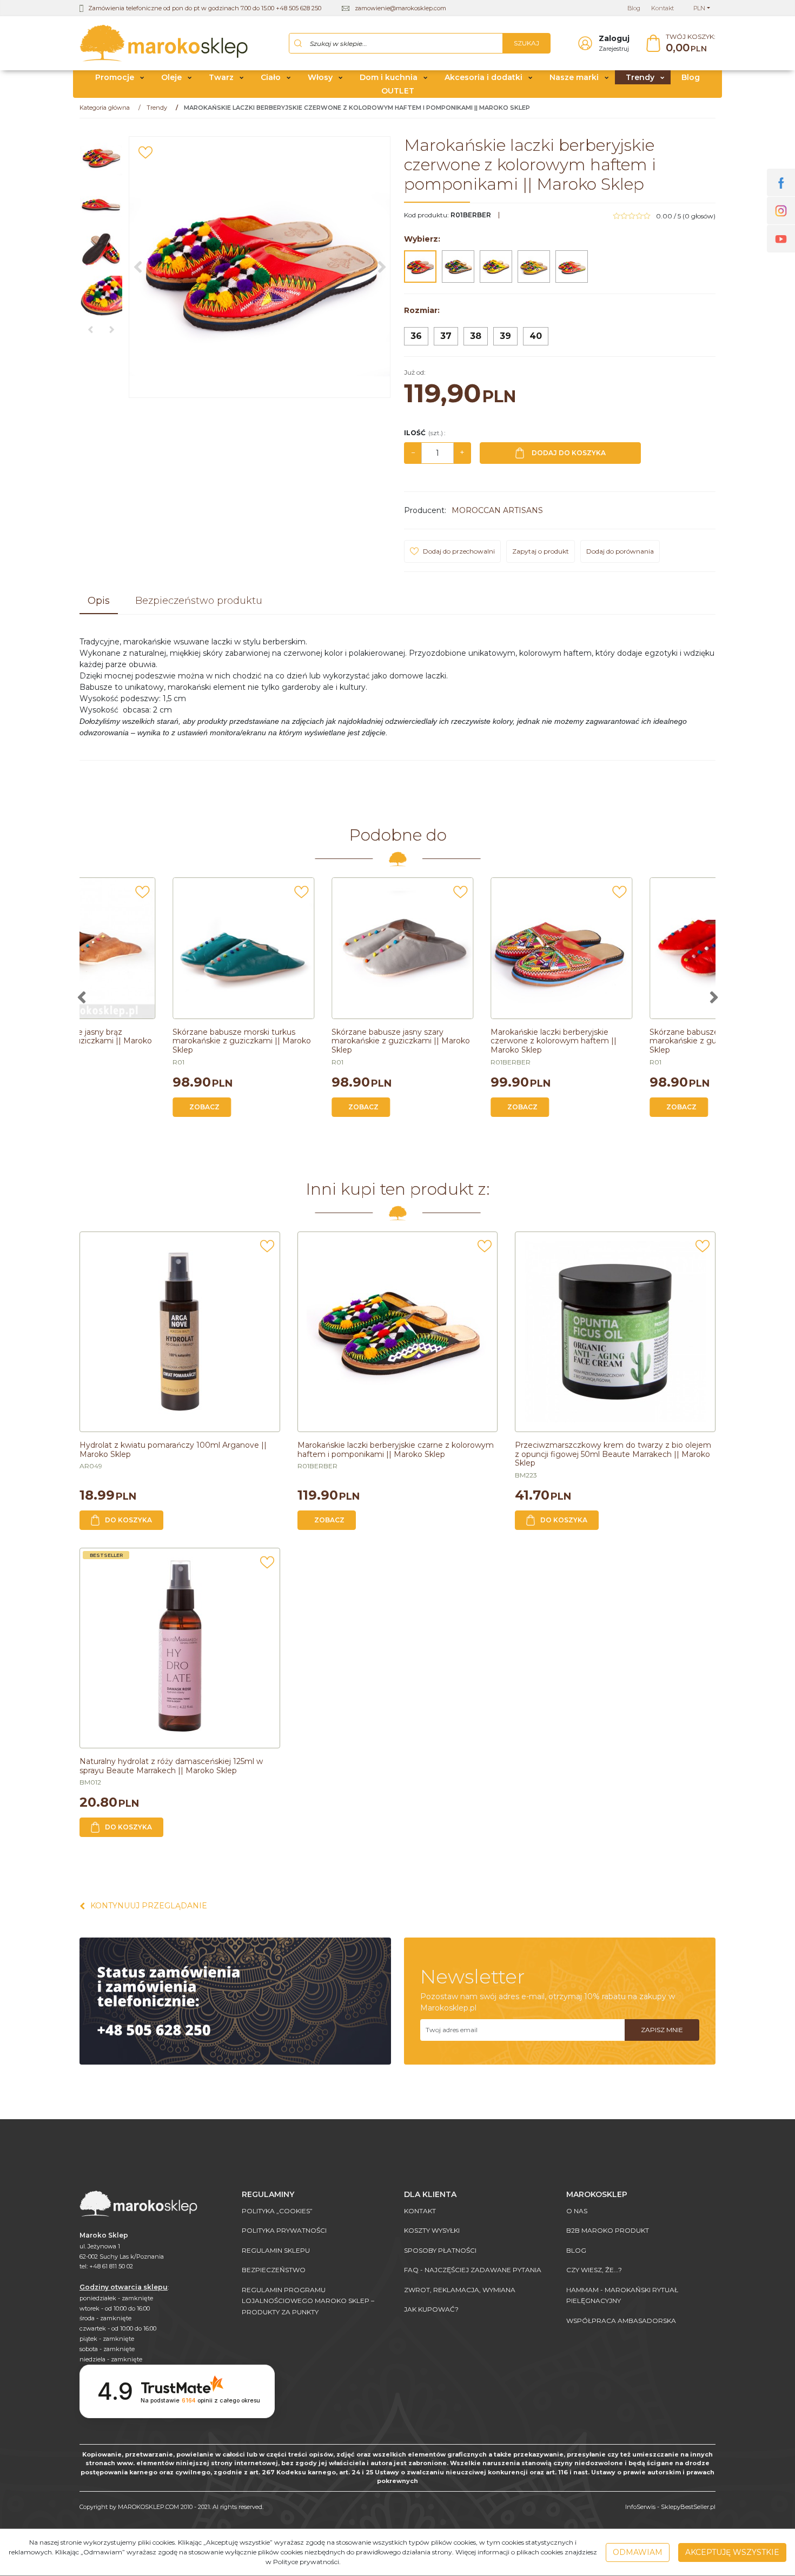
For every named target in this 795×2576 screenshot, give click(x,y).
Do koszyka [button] (128, 1520)
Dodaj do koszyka (569, 453)
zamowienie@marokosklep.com (400, 8)
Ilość (425, 433)
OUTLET (398, 91)
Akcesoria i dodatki (483, 77)
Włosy (320, 77)
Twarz (221, 77)
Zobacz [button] (120, 1107)
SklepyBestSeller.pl (688, 2507)
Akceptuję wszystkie (732, 2552)
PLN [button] (699, 8)
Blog (691, 77)
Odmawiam (638, 2552)
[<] (81, 997)
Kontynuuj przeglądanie (149, 1906)
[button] (99, 602)
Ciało (271, 77)
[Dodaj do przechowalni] (145, 152)
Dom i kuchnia (389, 77)
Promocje (115, 77)
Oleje (171, 77)
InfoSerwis (640, 2507)
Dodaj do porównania (620, 551)
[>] (714, 997)
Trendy (640, 77)
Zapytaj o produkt (541, 551)
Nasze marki (574, 77)
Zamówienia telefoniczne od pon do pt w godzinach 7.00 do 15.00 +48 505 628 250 (205, 8)
